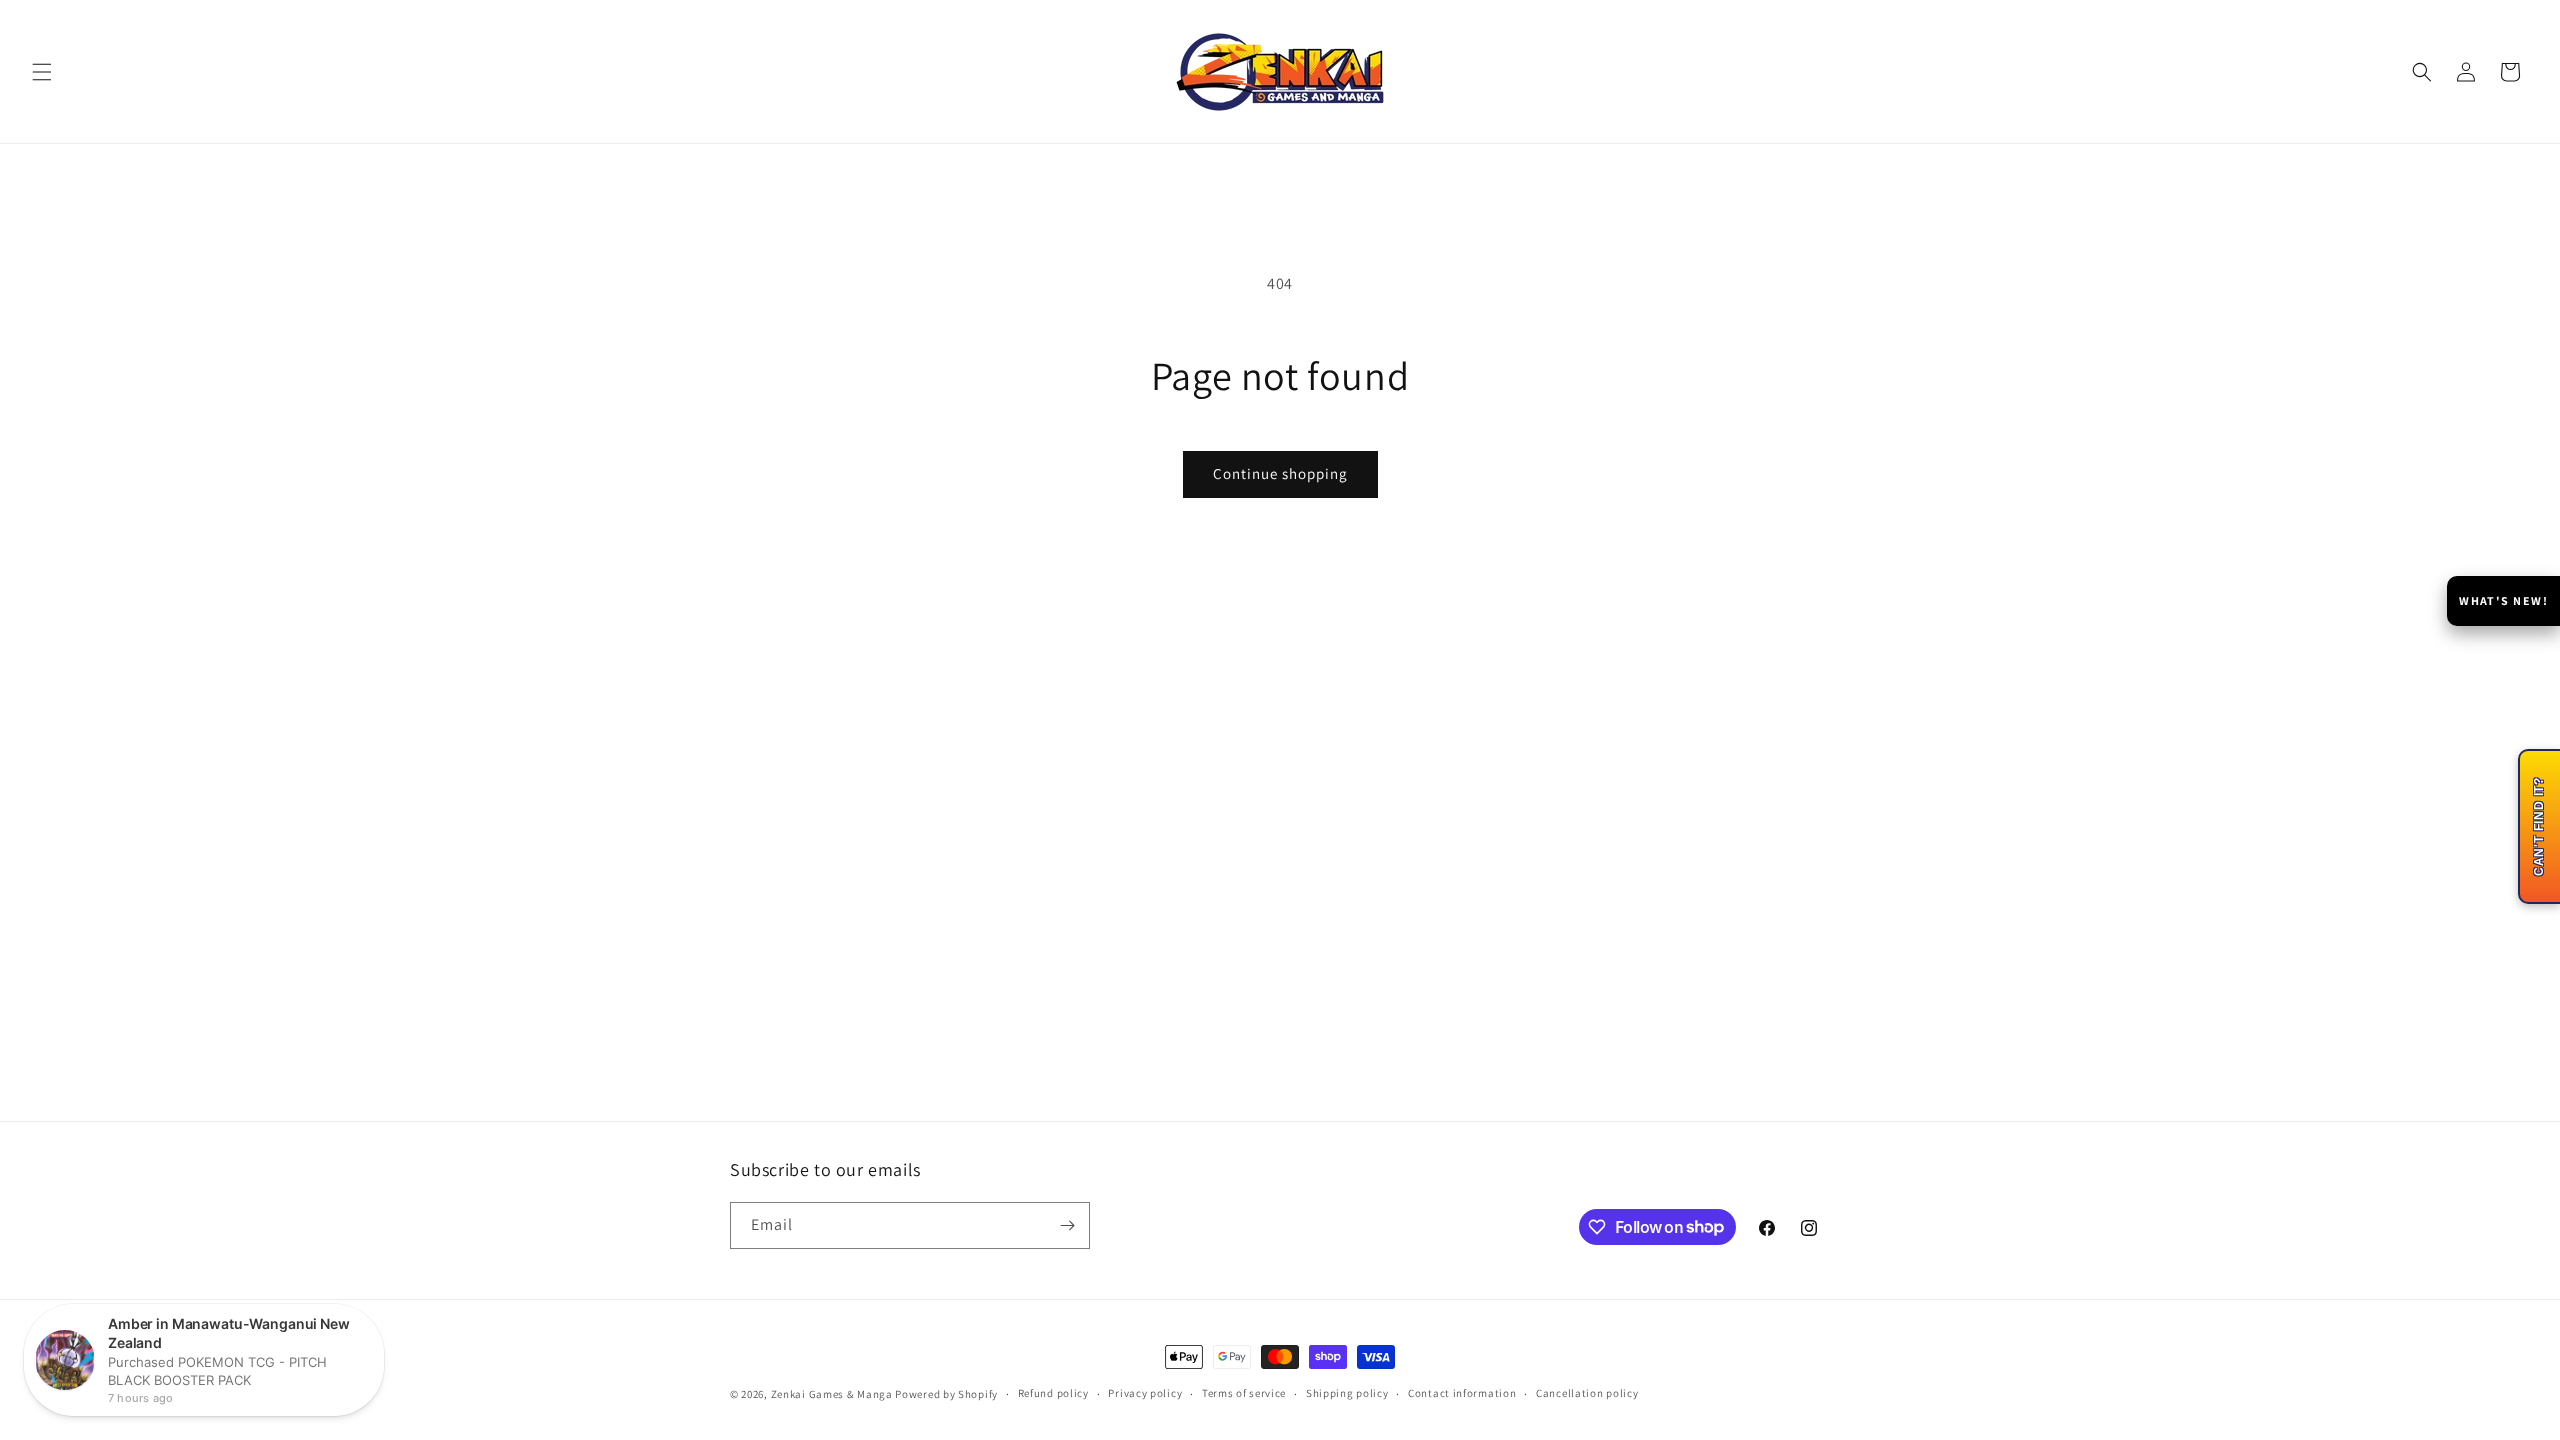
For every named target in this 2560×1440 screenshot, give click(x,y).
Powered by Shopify (946, 1394)
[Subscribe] (1067, 1225)
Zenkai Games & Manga (832, 1394)
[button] (42, 72)
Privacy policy (1145, 1393)
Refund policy (1053, 1393)
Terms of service (1244, 1393)
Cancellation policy (1587, 1393)
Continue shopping (1280, 473)
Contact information (1462, 1393)
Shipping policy (1347, 1393)
